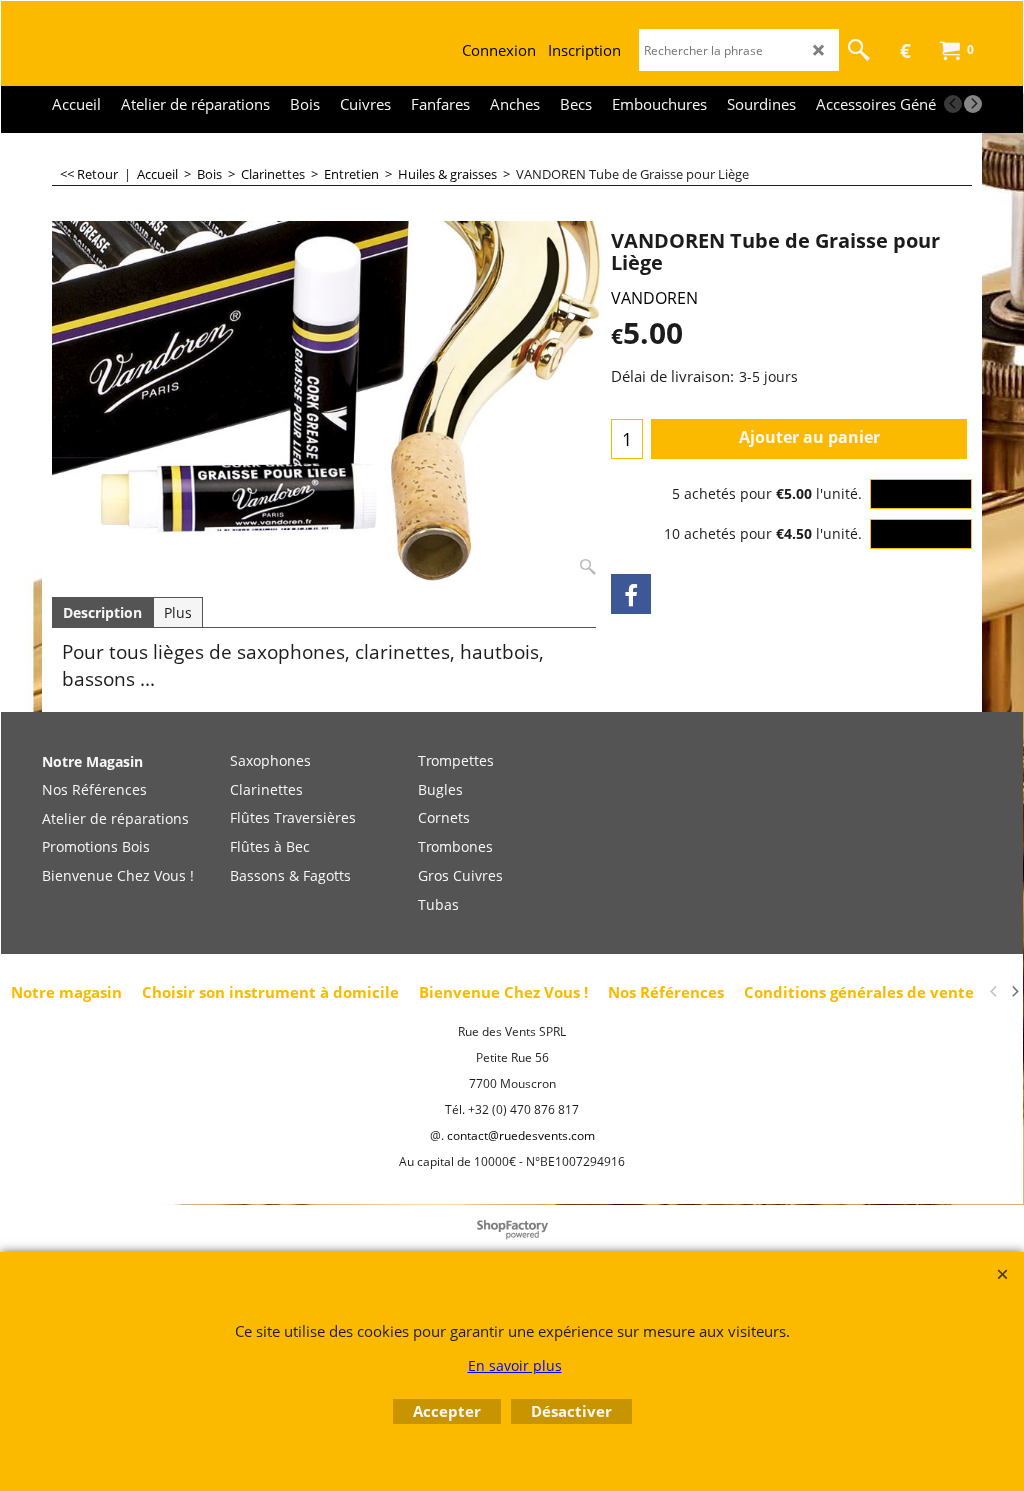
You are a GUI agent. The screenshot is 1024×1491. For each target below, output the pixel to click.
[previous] (953, 104)
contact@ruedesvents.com (521, 1135)
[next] (973, 104)
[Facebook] (631, 594)
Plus (178, 612)
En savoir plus (515, 1365)
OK (921, 493)
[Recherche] (859, 50)
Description (102, 612)
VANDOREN (654, 298)
